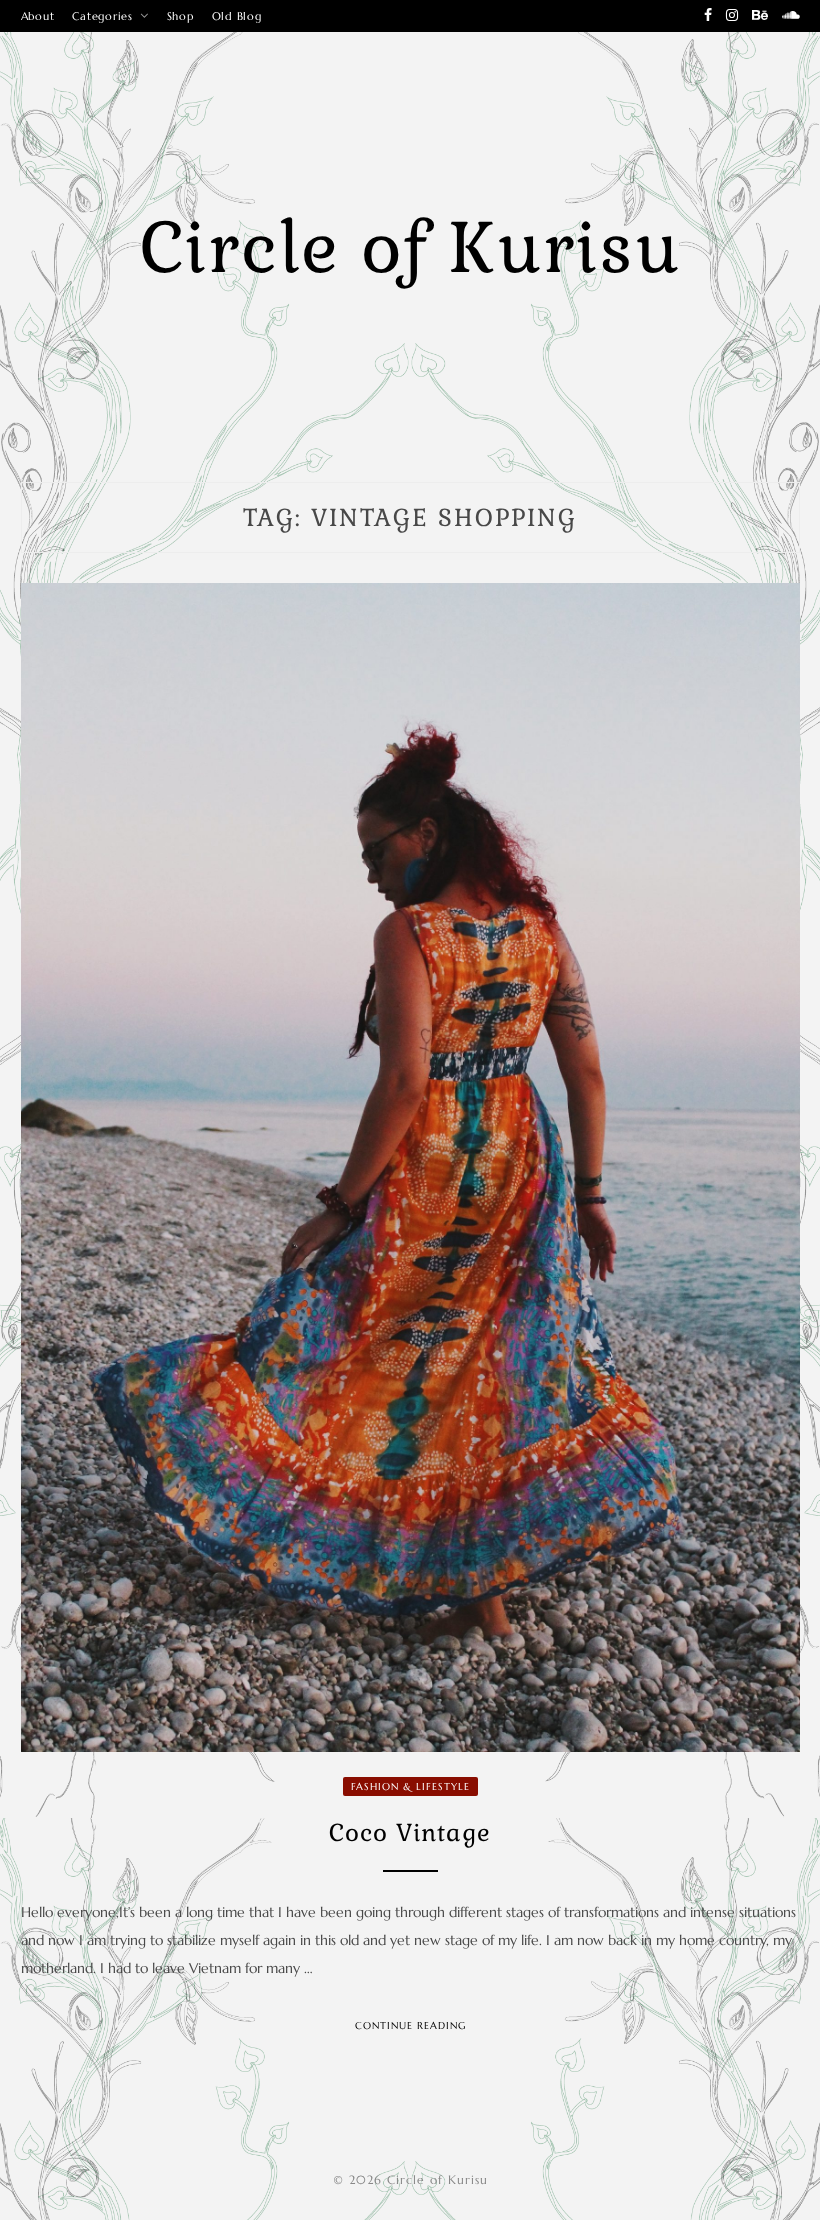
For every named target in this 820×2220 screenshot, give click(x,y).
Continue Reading (410, 2025)
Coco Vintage (410, 1832)
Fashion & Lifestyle (410, 1786)
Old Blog (237, 16)
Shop (180, 16)
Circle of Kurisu (410, 248)
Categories (102, 16)
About (38, 16)
